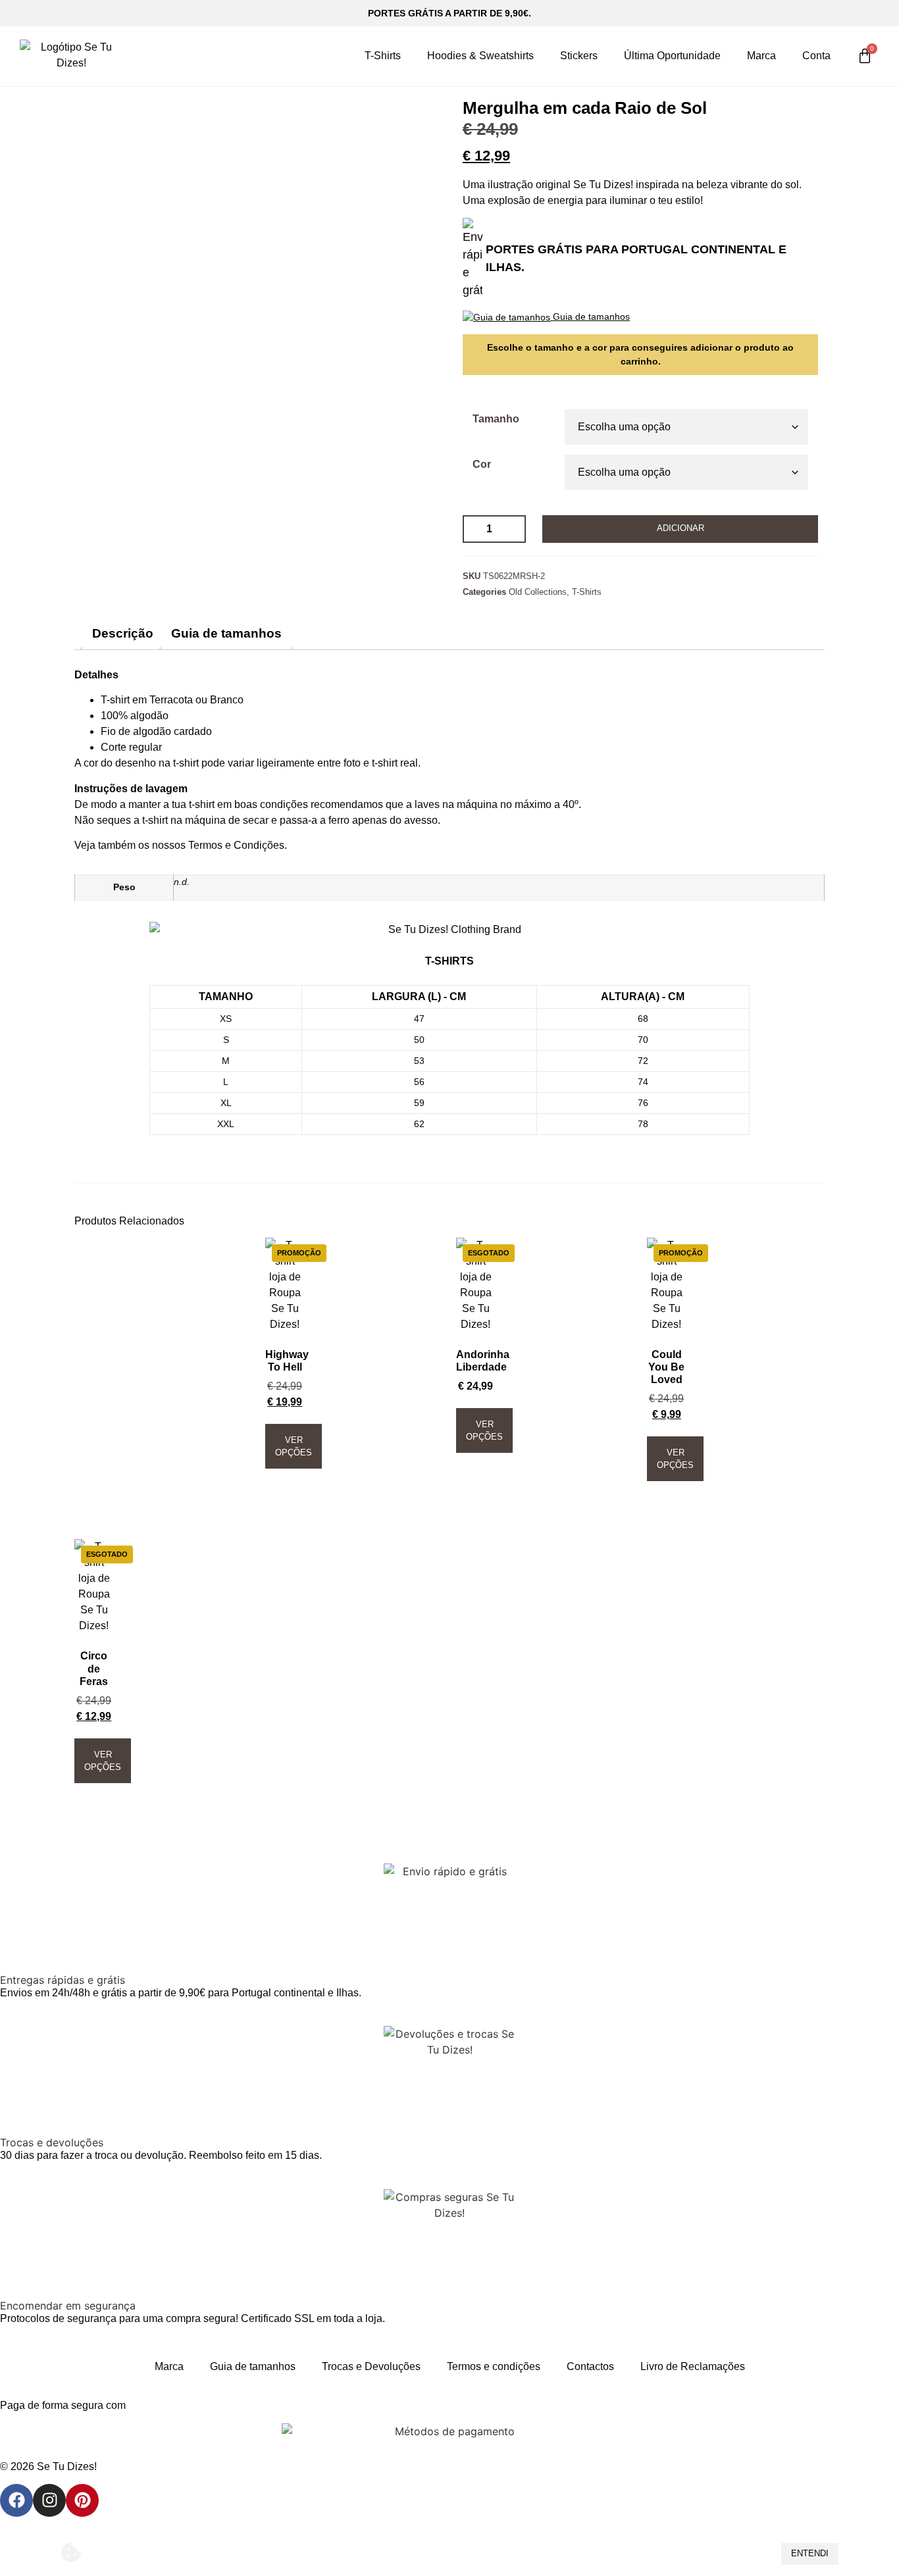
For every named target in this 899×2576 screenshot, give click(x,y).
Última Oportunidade (672, 56)
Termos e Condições (236, 845)
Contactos (590, 2366)
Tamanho (496, 419)
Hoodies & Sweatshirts (480, 56)
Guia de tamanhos (253, 2366)
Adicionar (681, 528)
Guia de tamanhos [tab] (226, 633)
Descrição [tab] (123, 633)
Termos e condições (494, 2366)
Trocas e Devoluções (371, 2366)
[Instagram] (49, 2500)
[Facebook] (16, 2500)
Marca (761, 56)
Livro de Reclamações (693, 2366)
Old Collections (538, 592)
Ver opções (294, 1446)
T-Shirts (383, 56)
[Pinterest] (82, 2500)
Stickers (579, 56)
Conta (816, 56)
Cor (482, 465)
